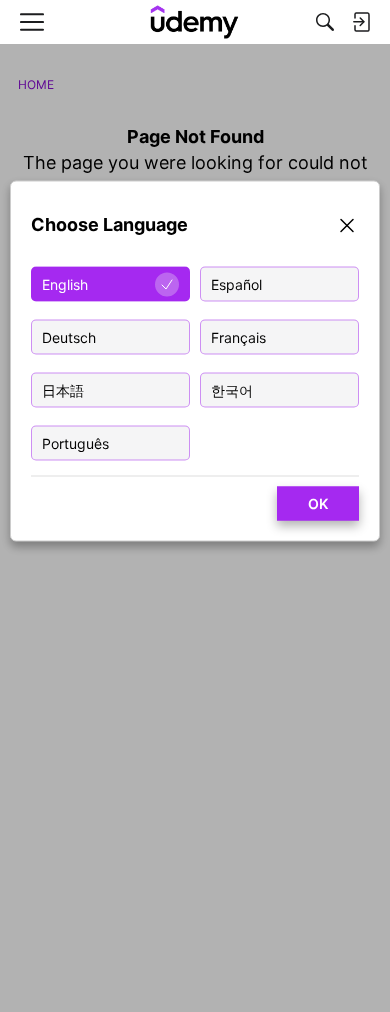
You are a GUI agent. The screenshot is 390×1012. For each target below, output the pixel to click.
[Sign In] (361, 22)
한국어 (232, 390)
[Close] (347, 228)
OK (318, 503)
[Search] (325, 22)
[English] (195, 22)
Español (236, 284)
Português (75, 443)
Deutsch (69, 337)
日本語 (63, 390)
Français (238, 337)
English (65, 284)
